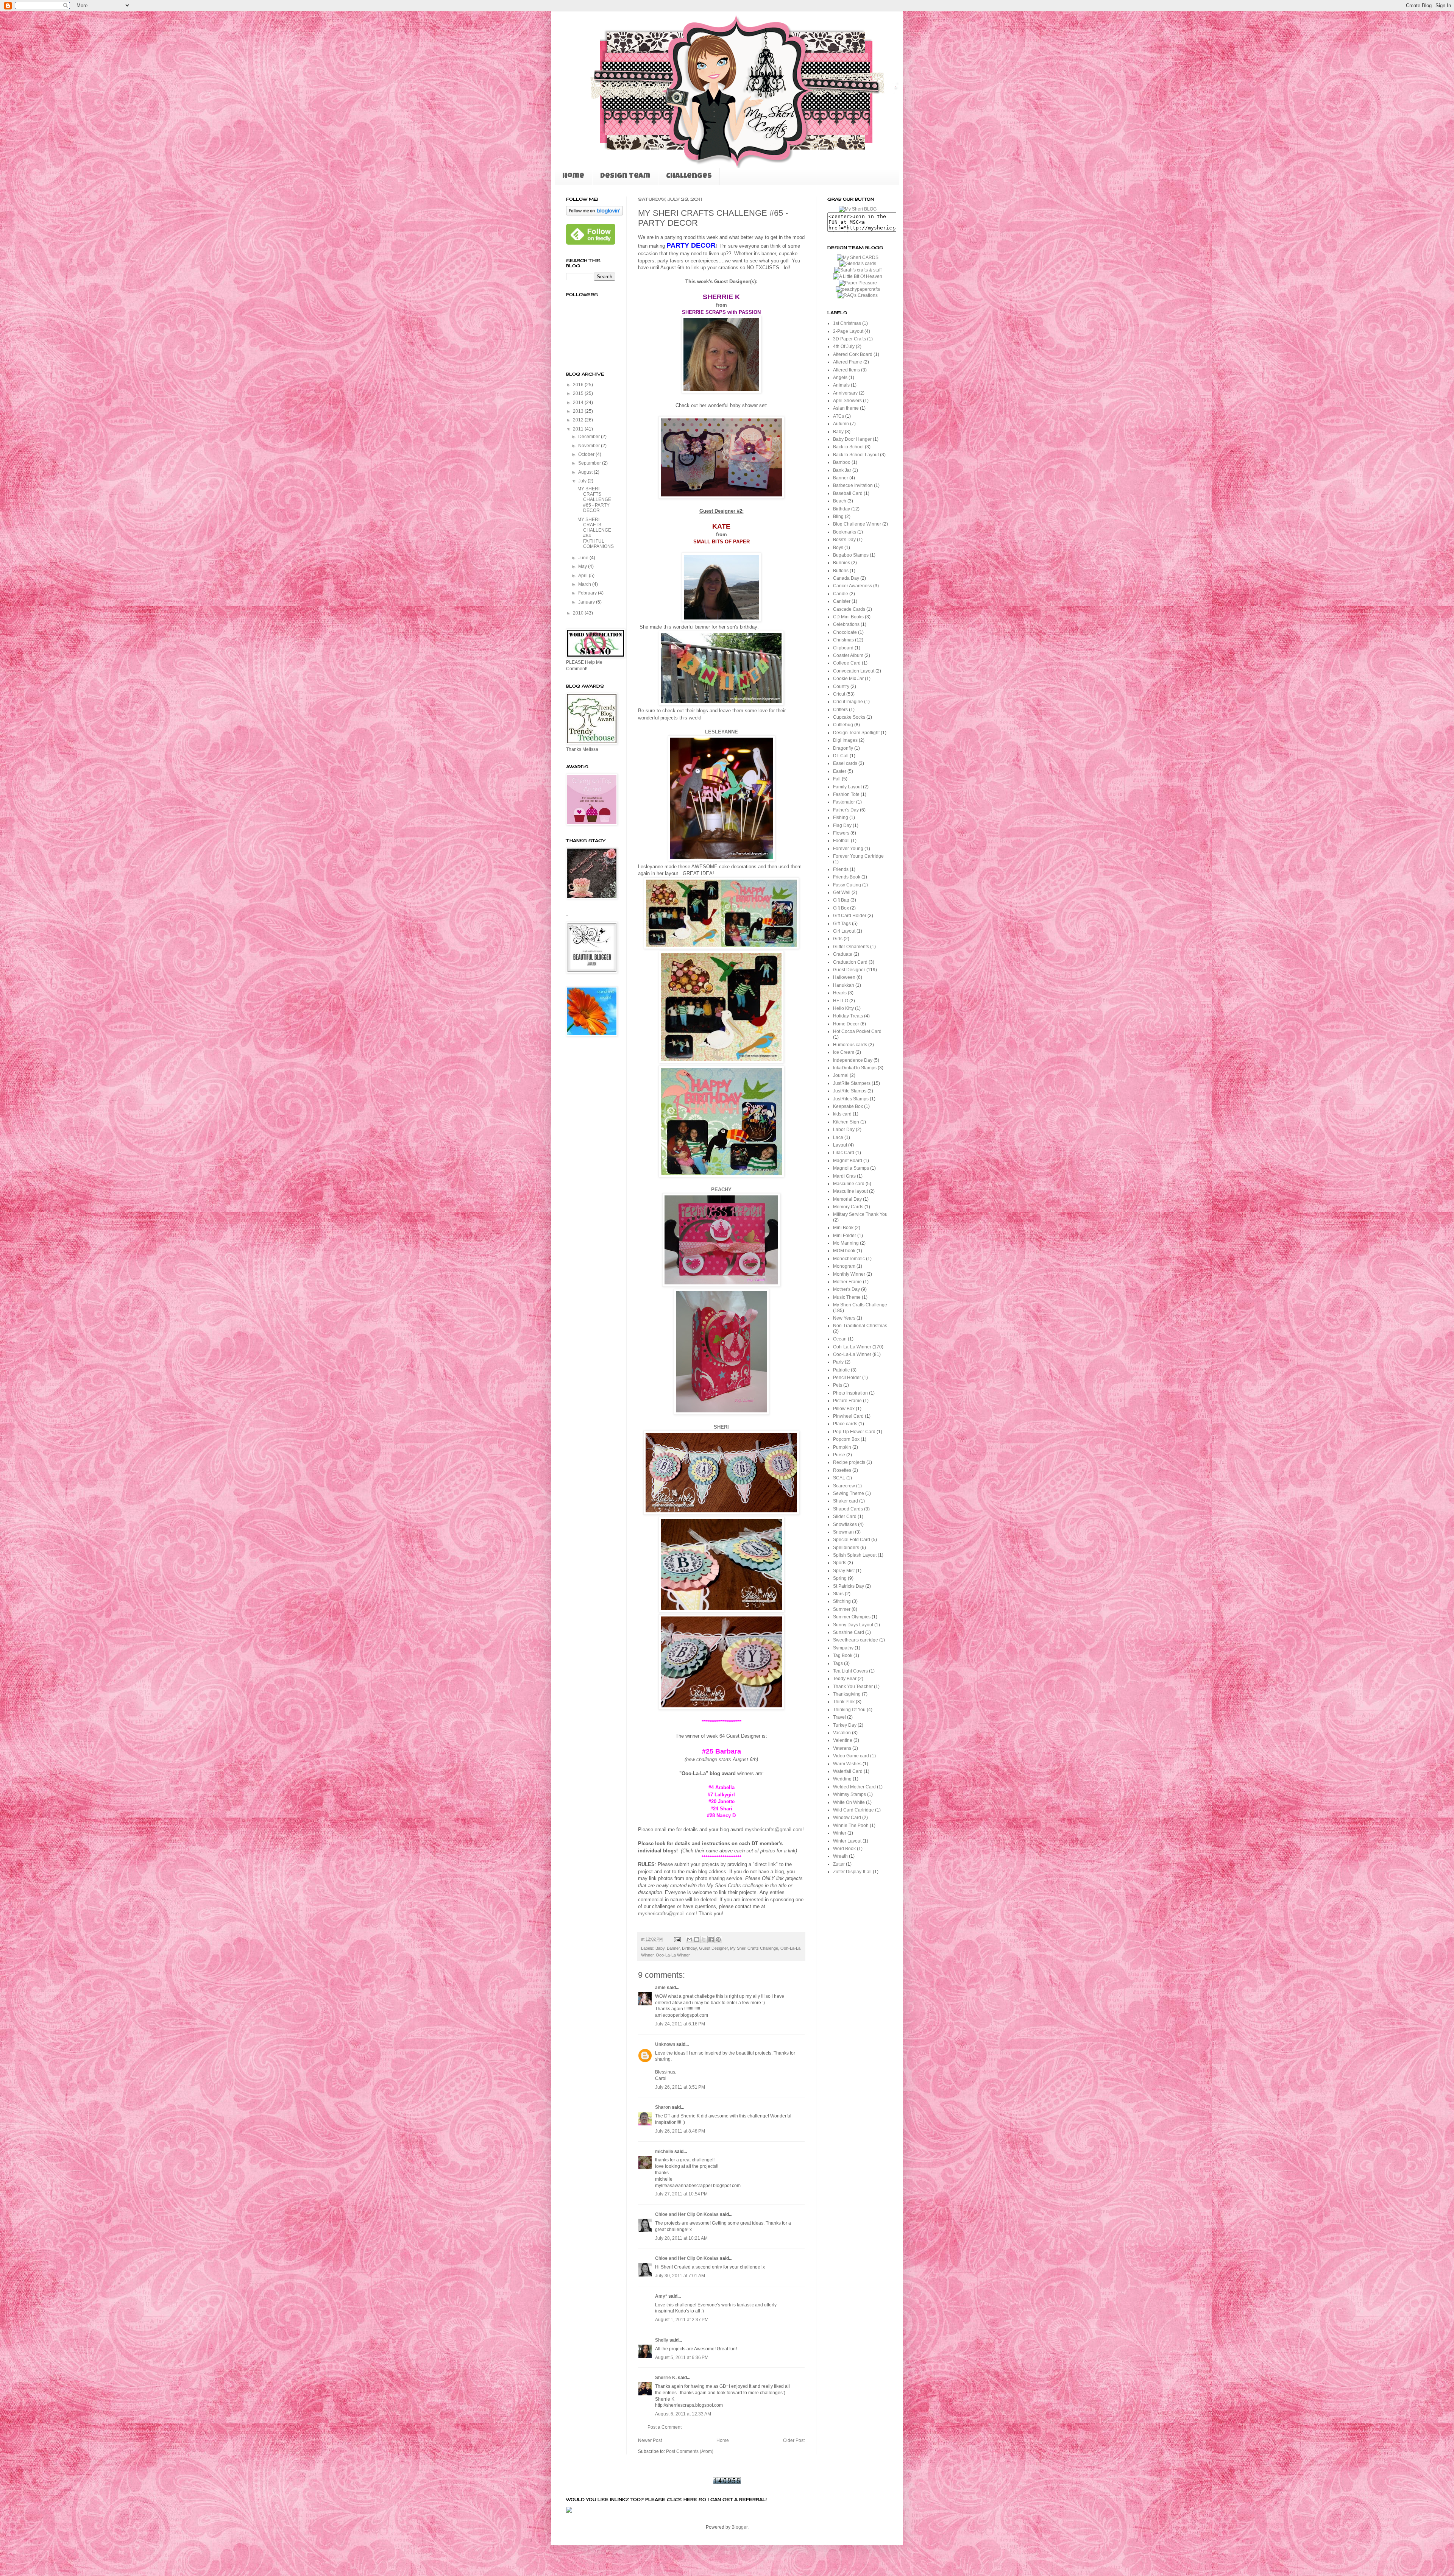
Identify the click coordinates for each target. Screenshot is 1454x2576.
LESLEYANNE (722, 732)
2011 (579, 429)
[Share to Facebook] (711, 1939)
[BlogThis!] (697, 1939)
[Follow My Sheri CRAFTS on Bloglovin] (594, 214)
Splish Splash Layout (855, 1555)
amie (660, 1988)
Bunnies (842, 563)
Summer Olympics (852, 1617)
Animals (841, 385)
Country (841, 687)
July (583, 481)
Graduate (843, 954)
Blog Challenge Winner (857, 524)
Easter (840, 771)
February (588, 593)
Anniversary (845, 393)
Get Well (842, 892)
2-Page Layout (848, 331)
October (587, 454)
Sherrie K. (666, 2378)
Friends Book (847, 877)
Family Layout (847, 787)
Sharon (663, 2107)
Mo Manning (846, 1243)
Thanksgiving (847, 1694)
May (583, 566)
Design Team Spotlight (856, 733)
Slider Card (845, 1517)
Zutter (839, 1864)
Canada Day (846, 578)
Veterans (842, 1748)
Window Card (847, 1818)
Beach (840, 501)
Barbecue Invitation (853, 485)
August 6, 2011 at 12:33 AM (683, 2414)
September (590, 463)
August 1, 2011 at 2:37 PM (682, 2320)
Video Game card (851, 1756)
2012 (579, 420)
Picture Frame (847, 1401)
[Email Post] (677, 1939)
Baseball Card (848, 493)
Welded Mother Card (854, 1787)
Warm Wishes (847, 1764)
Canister (842, 601)
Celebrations (846, 624)
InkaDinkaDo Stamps (855, 1068)
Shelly (662, 2340)
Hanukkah (844, 985)
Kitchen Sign (846, 1122)
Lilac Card (844, 1153)
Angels (840, 378)
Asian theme (846, 408)
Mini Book (843, 1228)
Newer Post (650, 2440)
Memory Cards (848, 1207)
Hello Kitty (843, 1008)
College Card (847, 663)
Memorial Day (847, 1199)
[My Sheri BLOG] (858, 209)
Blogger (739, 2527)
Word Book (844, 1849)
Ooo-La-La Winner (673, 1955)
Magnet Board (848, 1161)
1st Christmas (847, 323)
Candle (841, 594)
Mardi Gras (844, 1176)
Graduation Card (850, 962)
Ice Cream (844, 1052)
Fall (837, 779)
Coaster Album (848, 655)
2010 (579, 613)
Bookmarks (845, 532)
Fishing (841, 818)
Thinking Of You (849, 1710)
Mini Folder (845, 1236)
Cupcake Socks (849, 717)
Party (838, 1362)
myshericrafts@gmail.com (774, 1829)
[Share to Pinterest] (718, 1939)
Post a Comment (665, 2427)
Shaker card (846, 1501)
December (590, 437)
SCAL (839, 1478)
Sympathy (843, 1648)
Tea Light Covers (850, 1671)
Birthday (689, 1948)
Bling (838, 516)
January (587, 602)
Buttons (841, 571)
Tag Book (843, 1655)
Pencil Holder (847, 1378)
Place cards (845, 1424)
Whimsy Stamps (849, 1794)
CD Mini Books (848, 617)
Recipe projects (849, 1462)
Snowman (843, 1532)
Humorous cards (850, 1045)
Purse (839, 1455)
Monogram (844, 1266)
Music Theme (847, 1297)
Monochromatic (849, 1259)
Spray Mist (844, 1571)
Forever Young (848, 849)
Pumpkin (842, 1447)
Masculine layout (850, 1191)
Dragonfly (843, 748)
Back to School (848, 447)
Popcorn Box (846, 1439)
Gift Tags (842, 924)
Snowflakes (845, 1524)
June (584, 558)
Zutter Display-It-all (852, 1872)
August (586, 472)
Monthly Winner (849, 1274)
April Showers (847, 401)
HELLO (841, 1001)
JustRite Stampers (852, 1083)
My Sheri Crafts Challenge (754, 1948)
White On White (849, 1802)
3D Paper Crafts (849, 339)
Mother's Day (846, 1289)
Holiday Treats (848, 1016)
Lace (838, 1137)
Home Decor (846, 1024)
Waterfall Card (848, 1771)
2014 (579, 403)
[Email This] (690, 1939)
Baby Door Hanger (852, 439)
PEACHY (721, 1190)
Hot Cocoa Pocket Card (857, 1031)
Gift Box (841, 908)
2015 (579, 393)
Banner (673, 1948)
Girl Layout (844, 931)
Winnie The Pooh (851, 1826)
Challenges (689, 176)
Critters (840, 710)
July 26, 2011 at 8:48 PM (680, 2131)
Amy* (661, 2296)
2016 (579, 385)
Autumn (841, 424)
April (583, 576)
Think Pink (844, 1702)
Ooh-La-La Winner (852, 1347)
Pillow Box (844, 1409)
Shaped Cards (848, 1509)
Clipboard (843, 648)
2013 (579, 411)
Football (841, 841)
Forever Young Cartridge (858, 856)
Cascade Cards (849, 609)
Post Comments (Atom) (690, 2451)
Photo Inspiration (850, 1393)
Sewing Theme (849, 1493)
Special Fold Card (852, 1540)
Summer (842, 1609)
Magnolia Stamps (851, 1168)
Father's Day (846, 810)
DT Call (841, 756)
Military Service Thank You (860, 1214)
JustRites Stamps (851, 1099)
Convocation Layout (854, 671)
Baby (660, 1948)
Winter (840, 1833)
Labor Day (844, 1130)
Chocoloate (845, 632)
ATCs (839, 416)
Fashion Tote (846, 794)
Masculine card (849, 1184)
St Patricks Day (849, 1586)
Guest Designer (713, 1948)
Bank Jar (842, 470)
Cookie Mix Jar (848, 679)
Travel (839, 1717)
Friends (841, 869)
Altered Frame (848, 362)
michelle (664, 2152)
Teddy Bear (845, 1679)
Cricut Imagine (848, 702)
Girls (838, 939)
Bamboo (842, 462)
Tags (838, 1663)
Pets (838, 1385)
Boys (838, 548)
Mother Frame (847, 1282)
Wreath (840, 1856)
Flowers (841, 833)
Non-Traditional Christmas (860, 1326)
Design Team (625, 176)
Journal (841, 1075)
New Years (844, 1318)
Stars (838, 1594)
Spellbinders (846, 1548)
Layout (840, 1145)
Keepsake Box (848, 1106)
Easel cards (845, 763)
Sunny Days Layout (853, 1625)
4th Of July (844, 346)
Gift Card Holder (850, 916)
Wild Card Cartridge (853, 1810)
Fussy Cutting (847, 885)
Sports (840, 1563)
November (590, 446)
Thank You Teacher (853, 1687)
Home (573, 176)
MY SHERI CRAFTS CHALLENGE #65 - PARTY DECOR (594, 500)
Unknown (665, 2044)
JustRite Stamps (850, 1091)
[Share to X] (704, 1939)
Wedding (842, 1779)
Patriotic (841, 1370)
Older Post (794, 2440)
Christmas (843, 640)
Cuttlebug (843, 725)
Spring (840, 1578)
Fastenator (844, 802)
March (585, 584)
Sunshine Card (849, 1632)
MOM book (844, 1251)
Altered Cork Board (853, 354)
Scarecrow (844, 1486)
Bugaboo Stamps (851, 555)
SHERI (721, 1427)
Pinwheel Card (848, 1416)
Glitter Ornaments (851, 947)
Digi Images (845, 740)
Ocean (840, 1339)
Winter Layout (847, 1841)
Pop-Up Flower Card (854, 1432)
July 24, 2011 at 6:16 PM (680, 2024)
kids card (842, 1114)
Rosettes (842, 1470)
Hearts (840, 993)
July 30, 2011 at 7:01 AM (680, 2276)
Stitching (842, 1601)
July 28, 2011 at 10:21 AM (681, 2238)
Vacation (842, 1733)
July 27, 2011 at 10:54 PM (681, 2194)
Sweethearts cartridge (856, 1640)
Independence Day (853, 1060)
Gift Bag (841, 900)
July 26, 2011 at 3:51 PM (680, 2087)
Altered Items (846, 370)
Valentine (843, 1740)
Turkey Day (845, 1725)
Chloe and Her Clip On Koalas (687, 2214)
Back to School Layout (856, 455)
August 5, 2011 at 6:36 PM (682, 2358)
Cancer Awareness (853, 586)
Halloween (844, 977)
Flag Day (842, 825)
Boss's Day (844, 540)
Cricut (839, 694)
